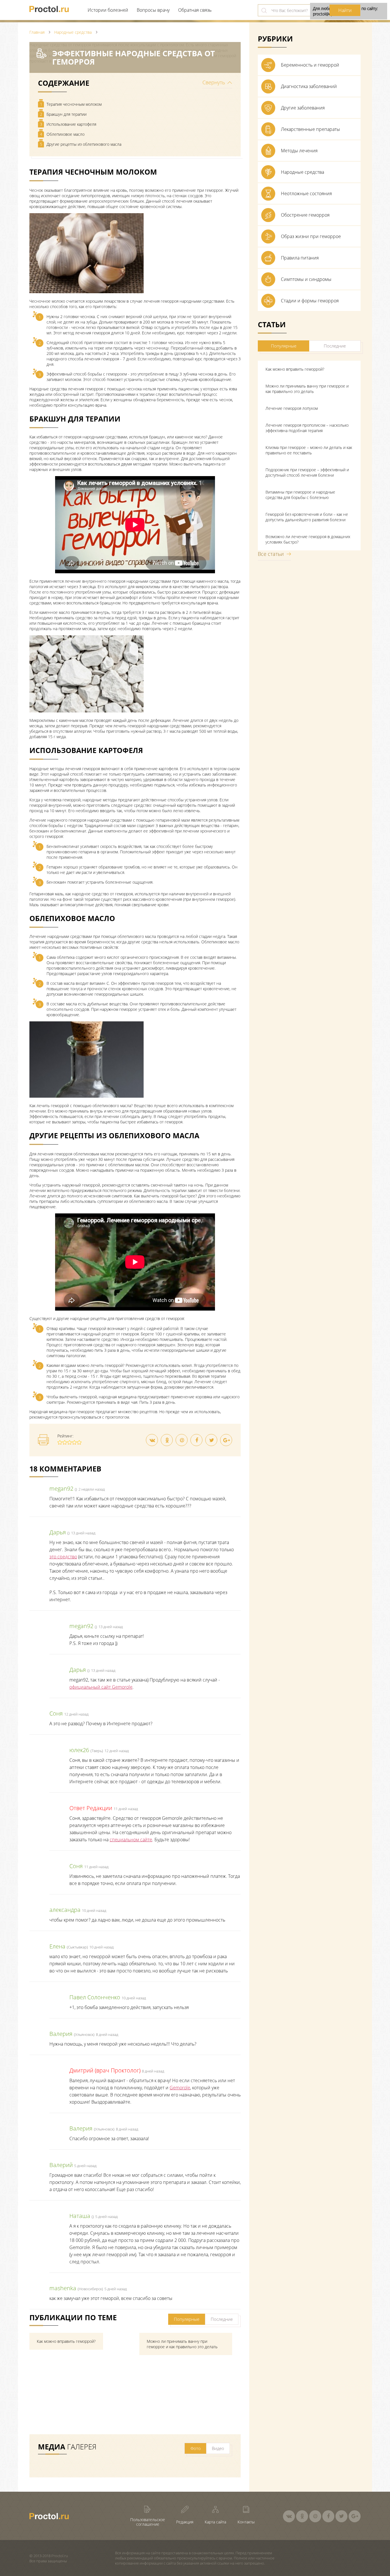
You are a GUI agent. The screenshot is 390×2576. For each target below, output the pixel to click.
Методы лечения (299, 151)
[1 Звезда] (60, 1442)
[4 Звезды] (74, 1442)
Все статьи (271, 554)
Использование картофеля (68, 124)
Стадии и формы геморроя (310, 301)
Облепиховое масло (62, 134)
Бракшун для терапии (63, 114)
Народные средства (302, 172)
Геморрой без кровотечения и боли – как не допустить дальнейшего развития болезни (307, 517)
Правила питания (300, 258)
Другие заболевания (303, 108)
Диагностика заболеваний (309, 86)
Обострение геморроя (305, 215)
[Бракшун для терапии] (87, 711)
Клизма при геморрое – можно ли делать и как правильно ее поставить (309, 450)
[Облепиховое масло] (87, 1096)
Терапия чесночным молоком (71, 104)
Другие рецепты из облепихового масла (81, 144)
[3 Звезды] (70, 1442)
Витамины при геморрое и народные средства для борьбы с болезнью (300, 495)
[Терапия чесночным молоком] (87, 292)
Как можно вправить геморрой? (295, 369)
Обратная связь (195, 10)
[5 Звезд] (79, 1442)
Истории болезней (108, 10)
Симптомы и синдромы (306, 279)
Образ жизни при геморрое (311, 236)
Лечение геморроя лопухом (292, 408)
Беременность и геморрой (310, 65)
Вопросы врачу (153, 10)
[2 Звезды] (65, 1442)
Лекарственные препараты (310, 129)
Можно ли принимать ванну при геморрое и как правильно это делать (307, 389)
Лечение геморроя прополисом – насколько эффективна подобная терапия (307, 428)
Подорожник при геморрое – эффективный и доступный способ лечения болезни (307, 472)
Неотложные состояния (306, 193)
